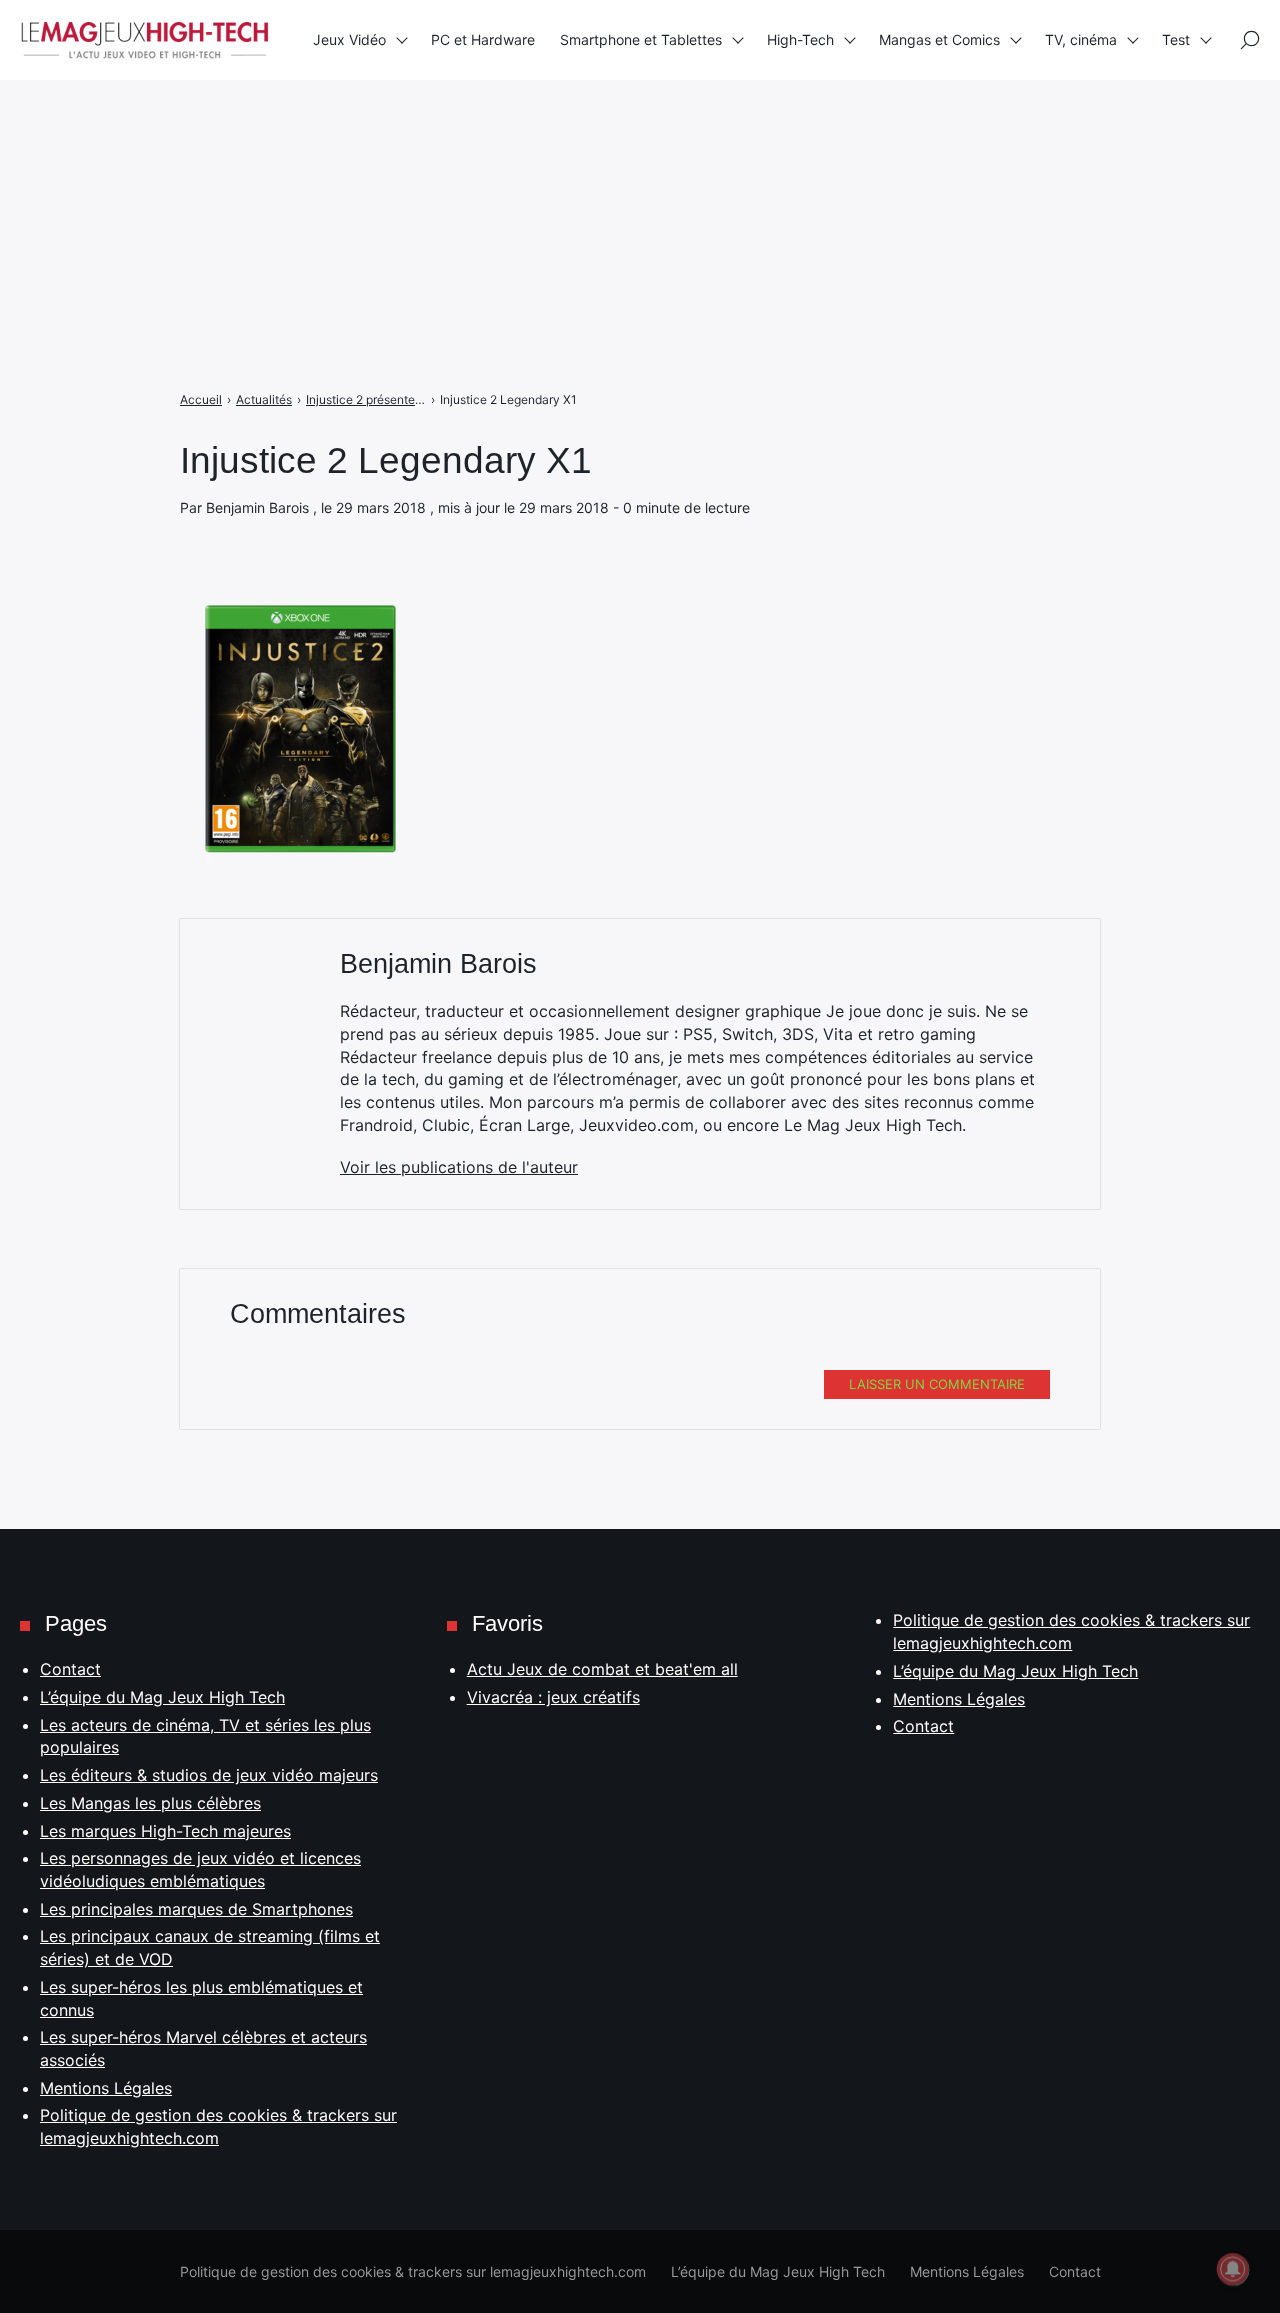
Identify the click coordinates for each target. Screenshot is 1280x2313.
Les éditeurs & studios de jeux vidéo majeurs (209, 1775)
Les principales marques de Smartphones (196, 1909)
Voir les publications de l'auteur (459, 1167)
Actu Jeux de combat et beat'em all (602, 1669)
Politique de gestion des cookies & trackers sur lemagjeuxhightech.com (413, 2271)
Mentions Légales (106, 2088)
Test (1176, 39)
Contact (70, 1669)
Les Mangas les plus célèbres (150, 1803)
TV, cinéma (1081, 39)
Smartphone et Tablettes (641, 39)
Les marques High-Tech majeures (165, 1831)
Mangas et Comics (939, 39)
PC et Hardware (483, 39)
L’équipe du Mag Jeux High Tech (162, 1697)
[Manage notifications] (1233, 2269)
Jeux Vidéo (349, 39)
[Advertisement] (600, 140)
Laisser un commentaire (937, 1384)
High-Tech (800, 39)
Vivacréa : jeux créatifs (553, 1697)
